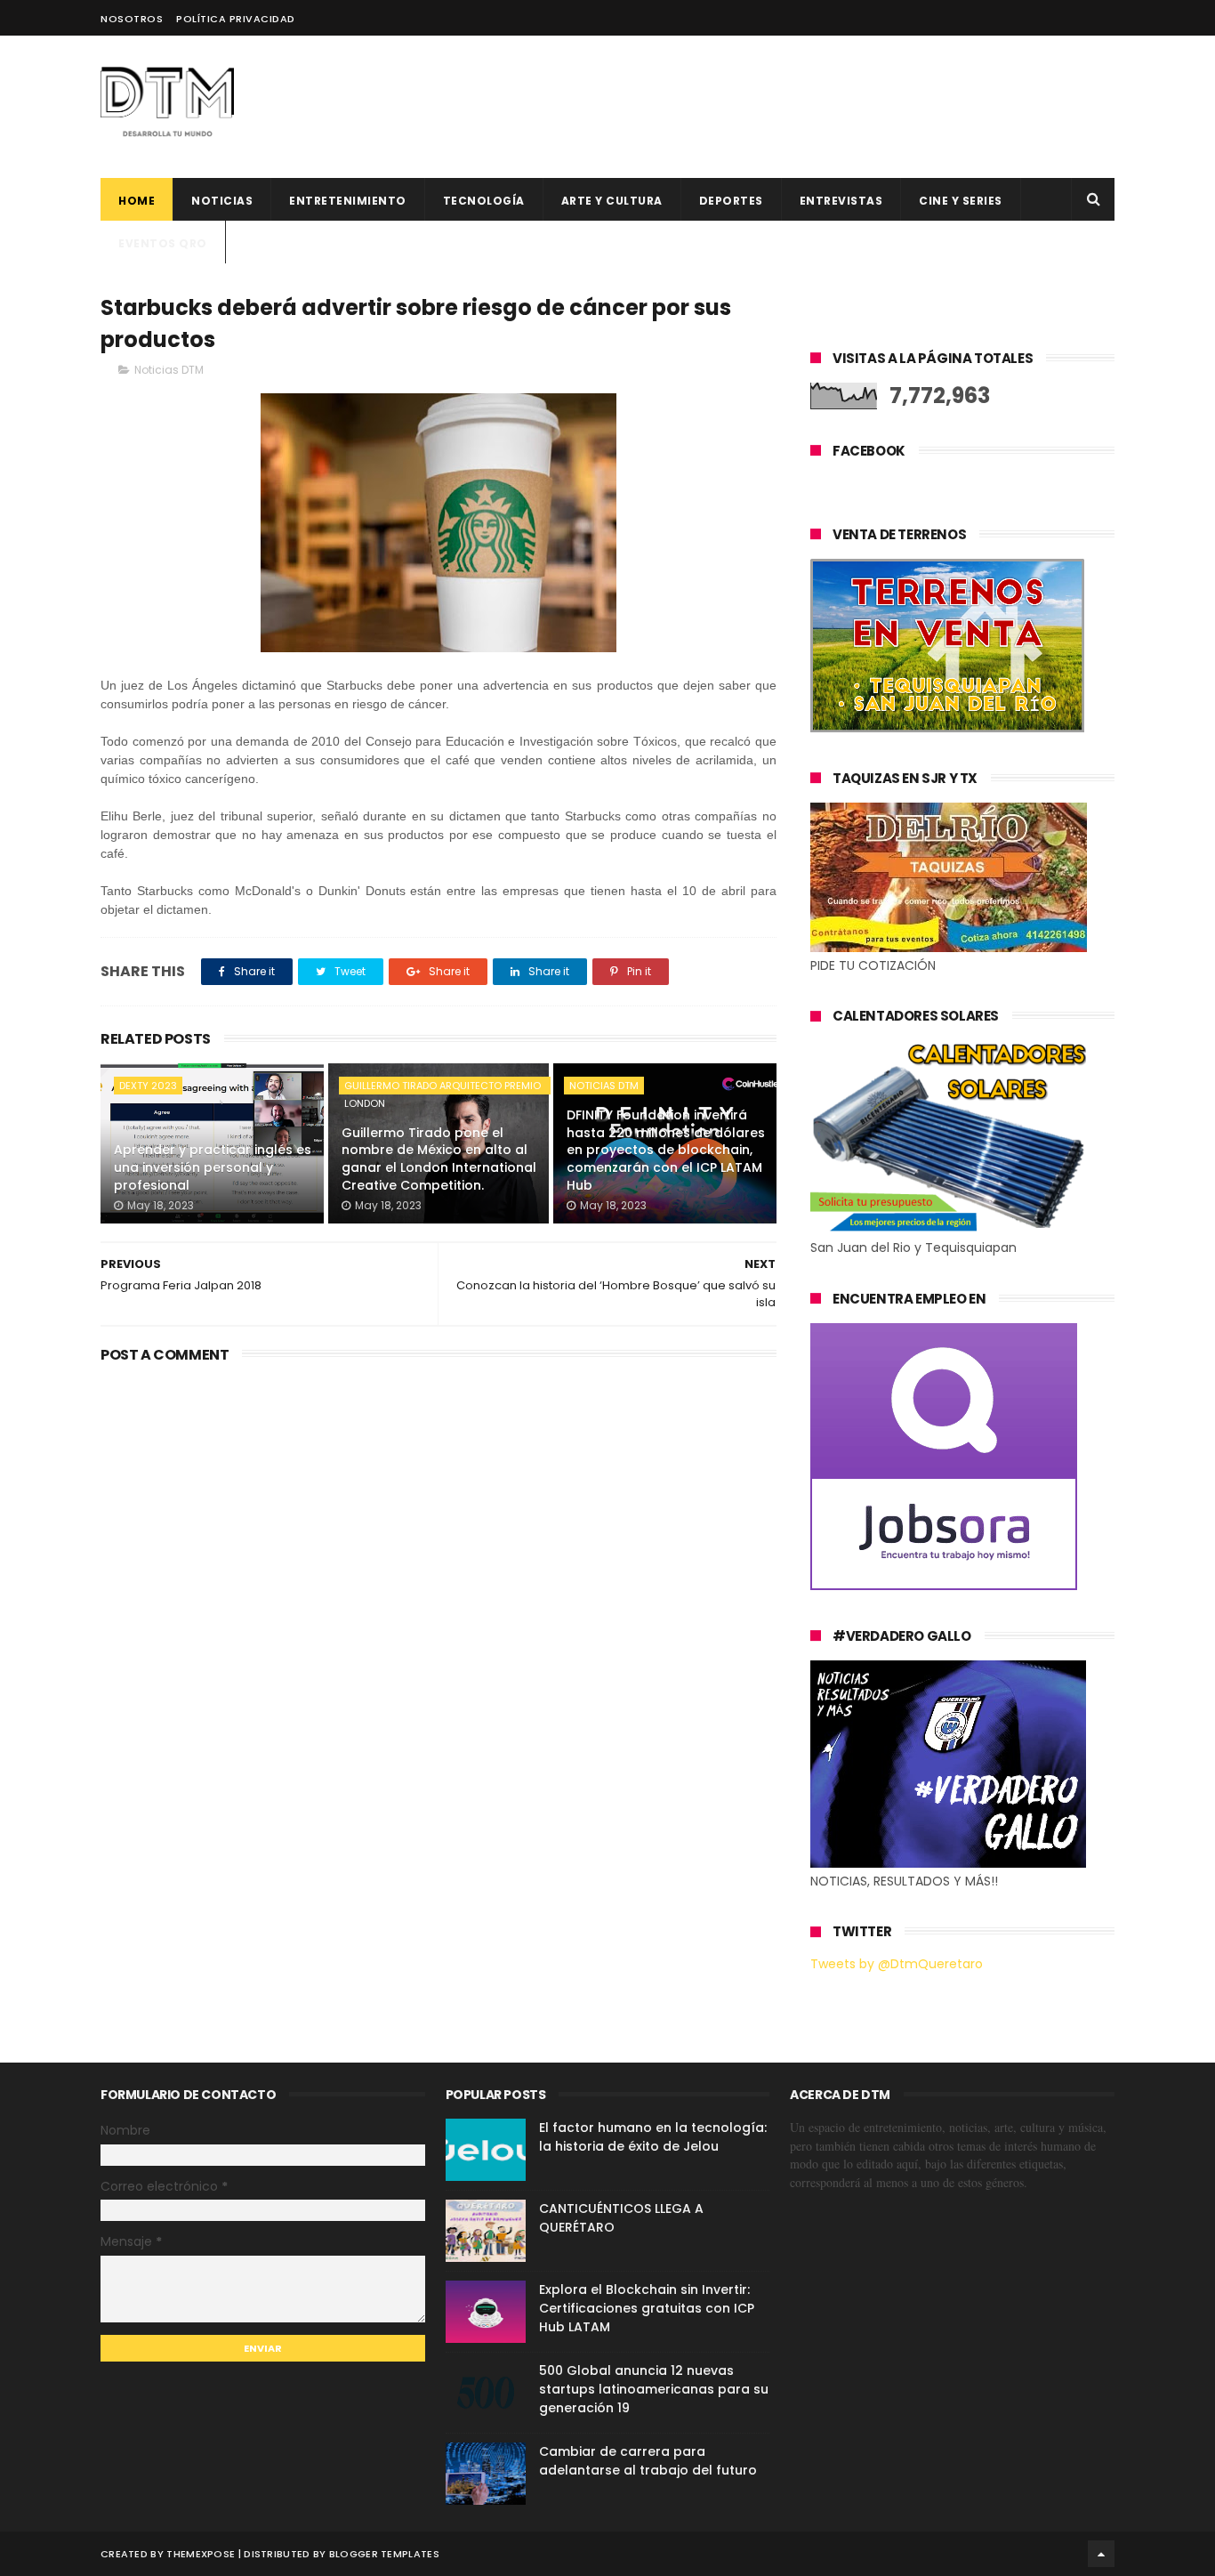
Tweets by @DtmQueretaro (897, 1964)
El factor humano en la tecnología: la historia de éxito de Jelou (653, 2137)
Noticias (222, 201)
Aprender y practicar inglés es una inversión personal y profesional (213, 1167)
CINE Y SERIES (961, 201)
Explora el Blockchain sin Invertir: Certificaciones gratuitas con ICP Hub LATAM (647, 2308)
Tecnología (484, 201)
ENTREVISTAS (841, 201)
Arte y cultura (612, 201)
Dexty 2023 (148, 1086)
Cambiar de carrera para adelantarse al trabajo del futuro (648, 2461)
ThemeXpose (201, 2554)
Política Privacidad (236, 19)
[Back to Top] (1101, 2554)
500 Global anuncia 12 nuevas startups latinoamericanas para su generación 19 (654, 2389)
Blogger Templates (384, 2554)
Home (137, 201)
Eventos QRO (163, 243)
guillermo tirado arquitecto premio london (443, 1086)
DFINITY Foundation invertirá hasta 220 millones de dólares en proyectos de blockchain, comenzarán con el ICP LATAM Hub (666, 1150)
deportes (731, 201)
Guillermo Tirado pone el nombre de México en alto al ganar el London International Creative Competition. (439, 1159)
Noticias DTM (169, 370)
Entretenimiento (348, 201)
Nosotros (132, 19)
